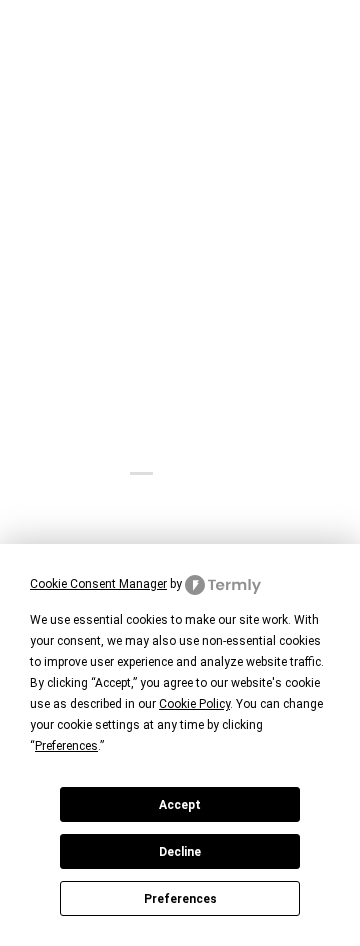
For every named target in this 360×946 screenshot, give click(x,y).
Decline (180, 852)
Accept (180, 805)
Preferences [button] (66, 746)
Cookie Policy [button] (194, 704)
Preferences (180, 899)
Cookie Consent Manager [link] (98, 584)
